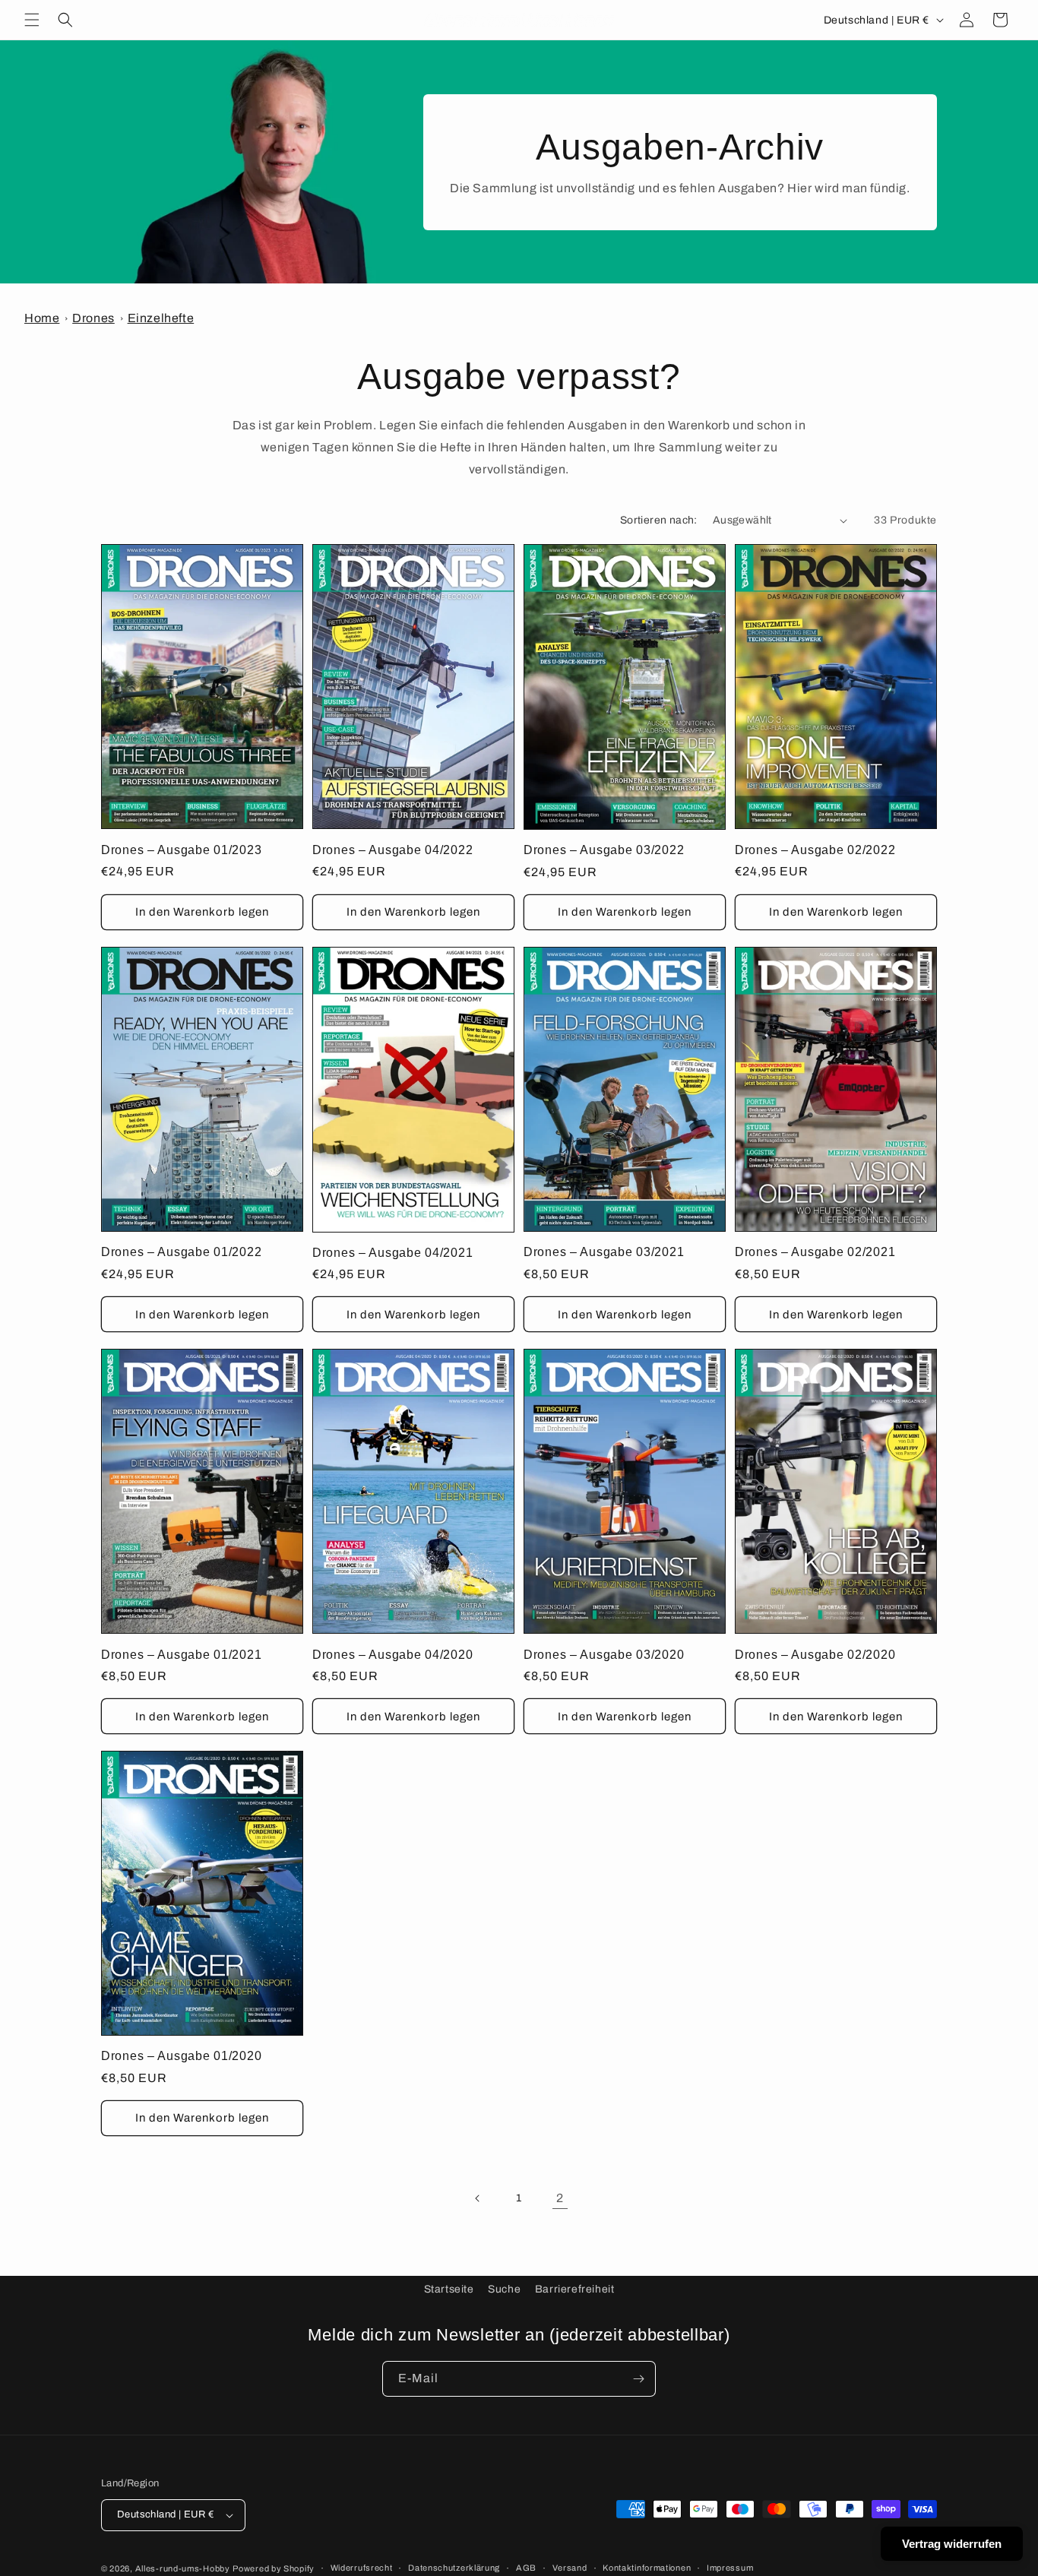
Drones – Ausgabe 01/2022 (181, 1252)
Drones (93, 318)
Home (42, 318)
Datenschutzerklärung (454, 2568)
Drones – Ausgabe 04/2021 (392, 1253)
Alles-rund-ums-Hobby (183, 2568)
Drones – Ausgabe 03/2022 (604, 850)
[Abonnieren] (638, 2379)
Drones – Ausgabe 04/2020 (392, 1655)
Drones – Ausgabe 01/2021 (181, 1655)
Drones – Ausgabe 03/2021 (604, 1252)
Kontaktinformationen (647, 2568)
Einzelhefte (161, 318)
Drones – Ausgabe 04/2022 (392, 850)
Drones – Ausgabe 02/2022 (815, 850)
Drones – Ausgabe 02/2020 (815, 1655)
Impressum (730, 2568)
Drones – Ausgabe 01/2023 (181, 850)
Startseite (449, 2289)
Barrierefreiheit (575, 2289)
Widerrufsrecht (362, 2568)
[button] (32, 20)
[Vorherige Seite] (478, 2198)
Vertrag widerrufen (952, 2544)
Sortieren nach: (659, 520)
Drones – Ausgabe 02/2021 (815, 1252)
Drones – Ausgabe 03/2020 (604, 1655)
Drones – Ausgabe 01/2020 (181, 2056)
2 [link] (560, 2198)
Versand (570, 2568)
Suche (504, 2289)
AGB (526, 2568)
